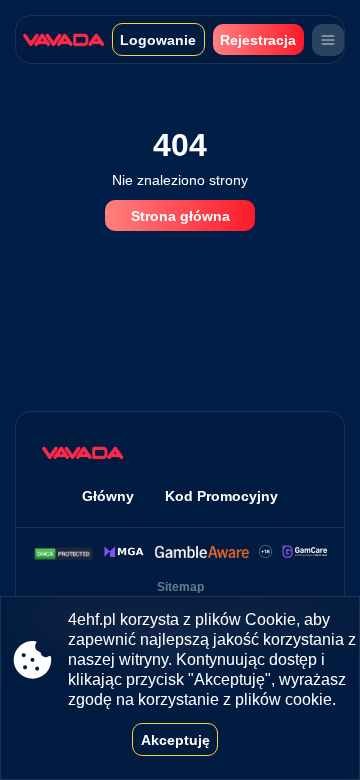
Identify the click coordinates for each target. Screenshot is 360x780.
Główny (108, 496)
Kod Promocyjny (221, 496)
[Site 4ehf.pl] (67, 39)
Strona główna (180, 216)
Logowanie (158, 40)
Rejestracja (258, 40)
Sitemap (180, 587)
